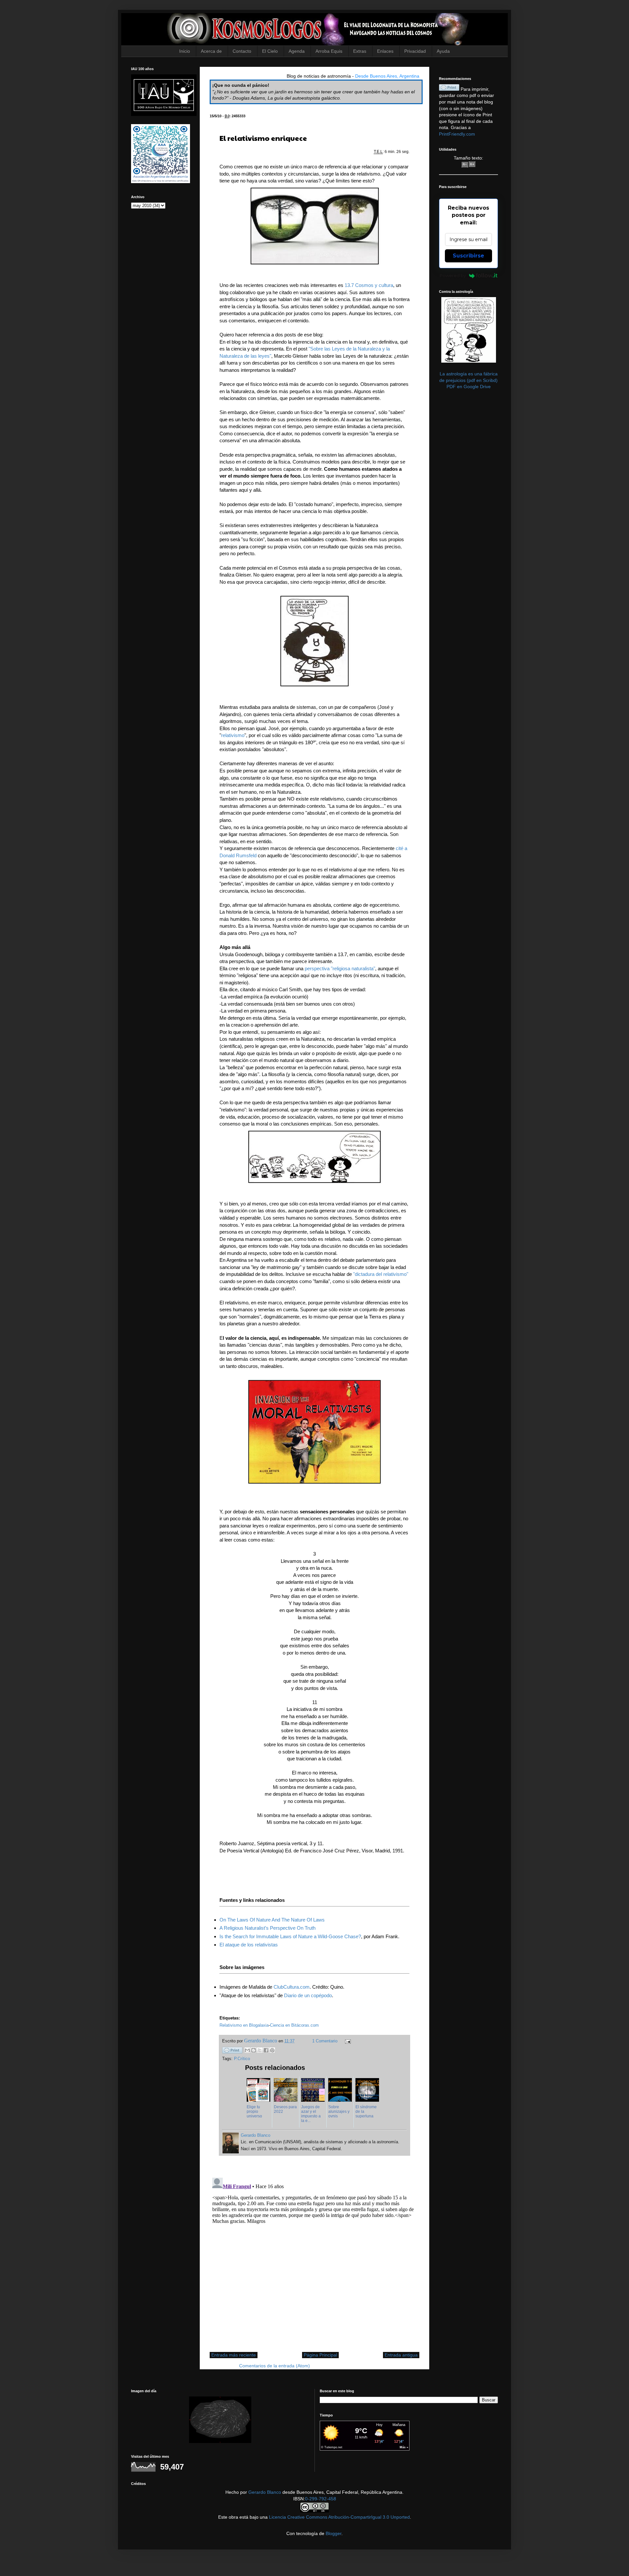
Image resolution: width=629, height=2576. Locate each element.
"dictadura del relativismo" (381, 1274)
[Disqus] (314, 2257)
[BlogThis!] (254, 2050)
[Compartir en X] (260, 2050)
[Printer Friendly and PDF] (232, 2051)
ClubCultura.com (292, 1987)
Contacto (242, 51)
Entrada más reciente (234, 2355)
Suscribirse (468, 256)
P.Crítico (242, 2059)
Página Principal (320, 2355)
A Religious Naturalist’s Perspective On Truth (267, 1928)
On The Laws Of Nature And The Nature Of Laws (272, 1920)
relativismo (233, 735)
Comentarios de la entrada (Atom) (275, 2366)
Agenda (297, 51)
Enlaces (385, 51)
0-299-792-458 (321, 2499)
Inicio (185, 51)
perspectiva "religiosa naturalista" (340, 968)
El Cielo (270, 51)
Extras (360, 51)
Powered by (453, 275)
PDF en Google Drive (469, 387)
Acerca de (211, 51)
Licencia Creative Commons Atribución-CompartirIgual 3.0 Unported (339, 2517)
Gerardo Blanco (265, 2492)
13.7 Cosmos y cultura (369, 285)
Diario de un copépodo (308, 1995)
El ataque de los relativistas (249, 1945)
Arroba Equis (329, 51)
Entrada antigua (401, 2355)
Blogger (334, 2533)
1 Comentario (325, 2041)
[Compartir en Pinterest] (272, 2050)
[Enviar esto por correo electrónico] (247, 2050)
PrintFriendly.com (457, 134)
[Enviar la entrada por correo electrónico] (347, 2041)
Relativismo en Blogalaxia (244, 2025)
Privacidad (415, 51)
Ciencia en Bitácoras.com (294, 2025)
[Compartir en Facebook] (266, 2050)
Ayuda (443, 51)
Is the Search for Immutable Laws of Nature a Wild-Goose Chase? (290, 1936)
